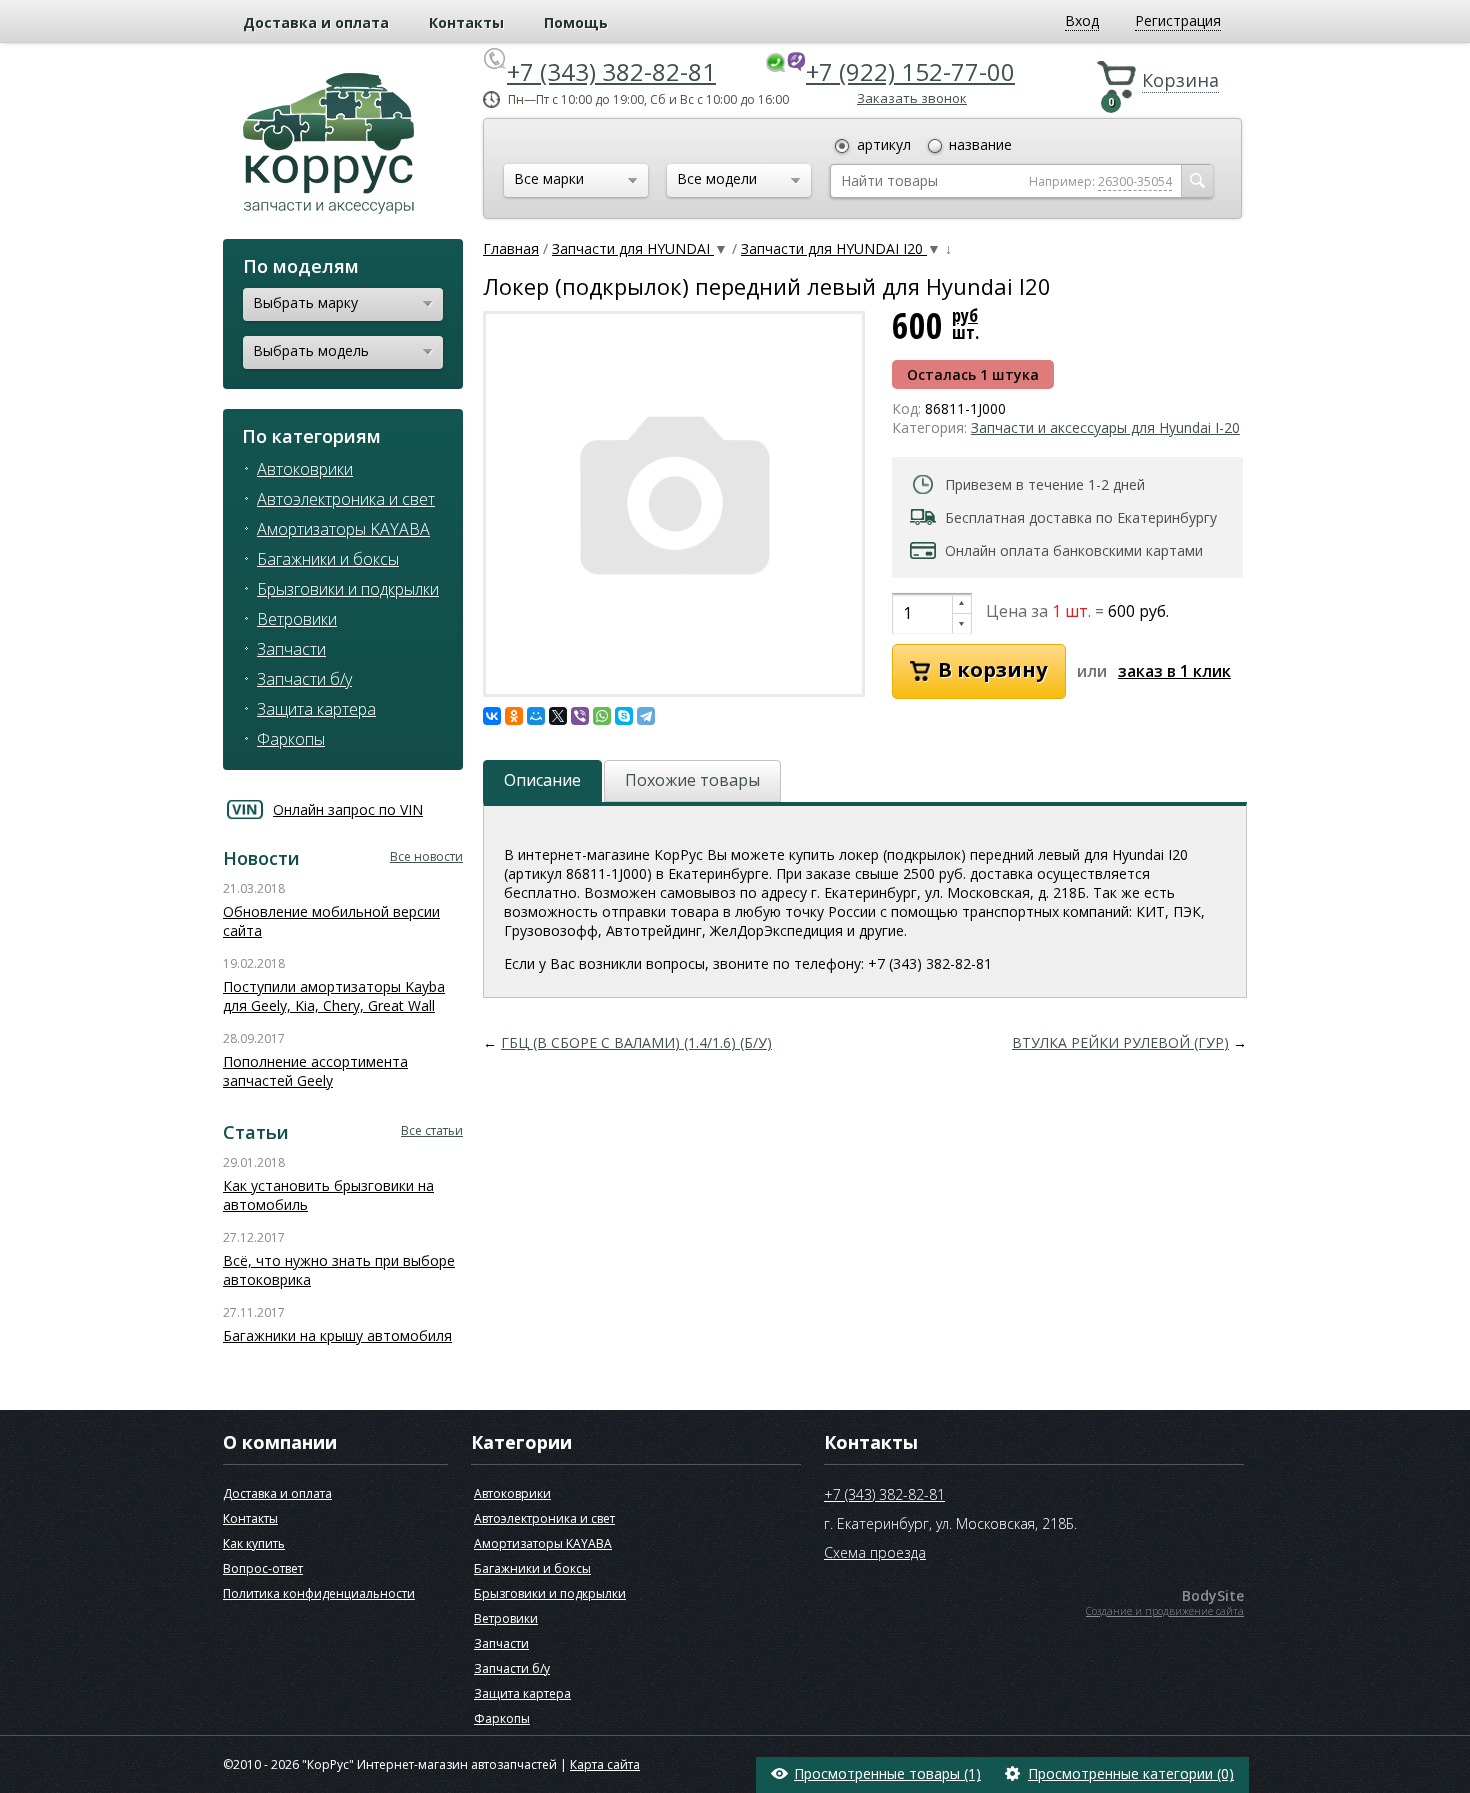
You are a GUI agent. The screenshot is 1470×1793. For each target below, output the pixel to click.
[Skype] (624, 716)
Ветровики (297, 619)
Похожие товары (692, 780)
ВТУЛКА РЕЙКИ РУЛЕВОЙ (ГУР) (1120, 1042)
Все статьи (432, 1130)
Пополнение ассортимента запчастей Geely (315, 1071)
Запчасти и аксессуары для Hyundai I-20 (1105, 427)
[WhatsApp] (602, 716)
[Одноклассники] (514, 716)
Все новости (426, 856)
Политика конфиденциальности (319, 1593)
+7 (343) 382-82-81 (611, 71)
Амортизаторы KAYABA (343, 529)
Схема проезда (875, 1552)
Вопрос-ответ (263, 1568)
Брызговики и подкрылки (348, 589)
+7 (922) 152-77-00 (910, 71)
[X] (558, 716)
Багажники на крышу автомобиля (337, 1335)
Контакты (466, 22)
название (980, 144)
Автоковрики (305, 469)
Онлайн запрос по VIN (348, 809)
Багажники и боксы (328, 559)
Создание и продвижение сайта (1165, 1611)
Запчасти (291, 649)
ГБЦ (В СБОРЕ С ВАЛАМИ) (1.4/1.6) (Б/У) (636, 1042)
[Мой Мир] (536, 716)
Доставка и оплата (316, 22)
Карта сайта (605, 1764)
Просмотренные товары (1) (887, 1773)
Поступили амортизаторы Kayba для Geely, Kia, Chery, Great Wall (334, 996)
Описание (542, 780)
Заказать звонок (912, 98)
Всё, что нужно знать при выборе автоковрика (339, 1270)
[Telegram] (646, 716)
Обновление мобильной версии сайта (331, 921)
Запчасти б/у (304, 679)
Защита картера (316, 709)
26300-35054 (1135, 181)
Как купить (254, 1543)
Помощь (576, 22)
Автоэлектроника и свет (346, 499)
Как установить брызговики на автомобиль (328, 1195)
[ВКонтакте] (492, 716)
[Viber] (580, 716)
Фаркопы (291, 739)
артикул (884, 144)
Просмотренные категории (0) (1131, 1773)
